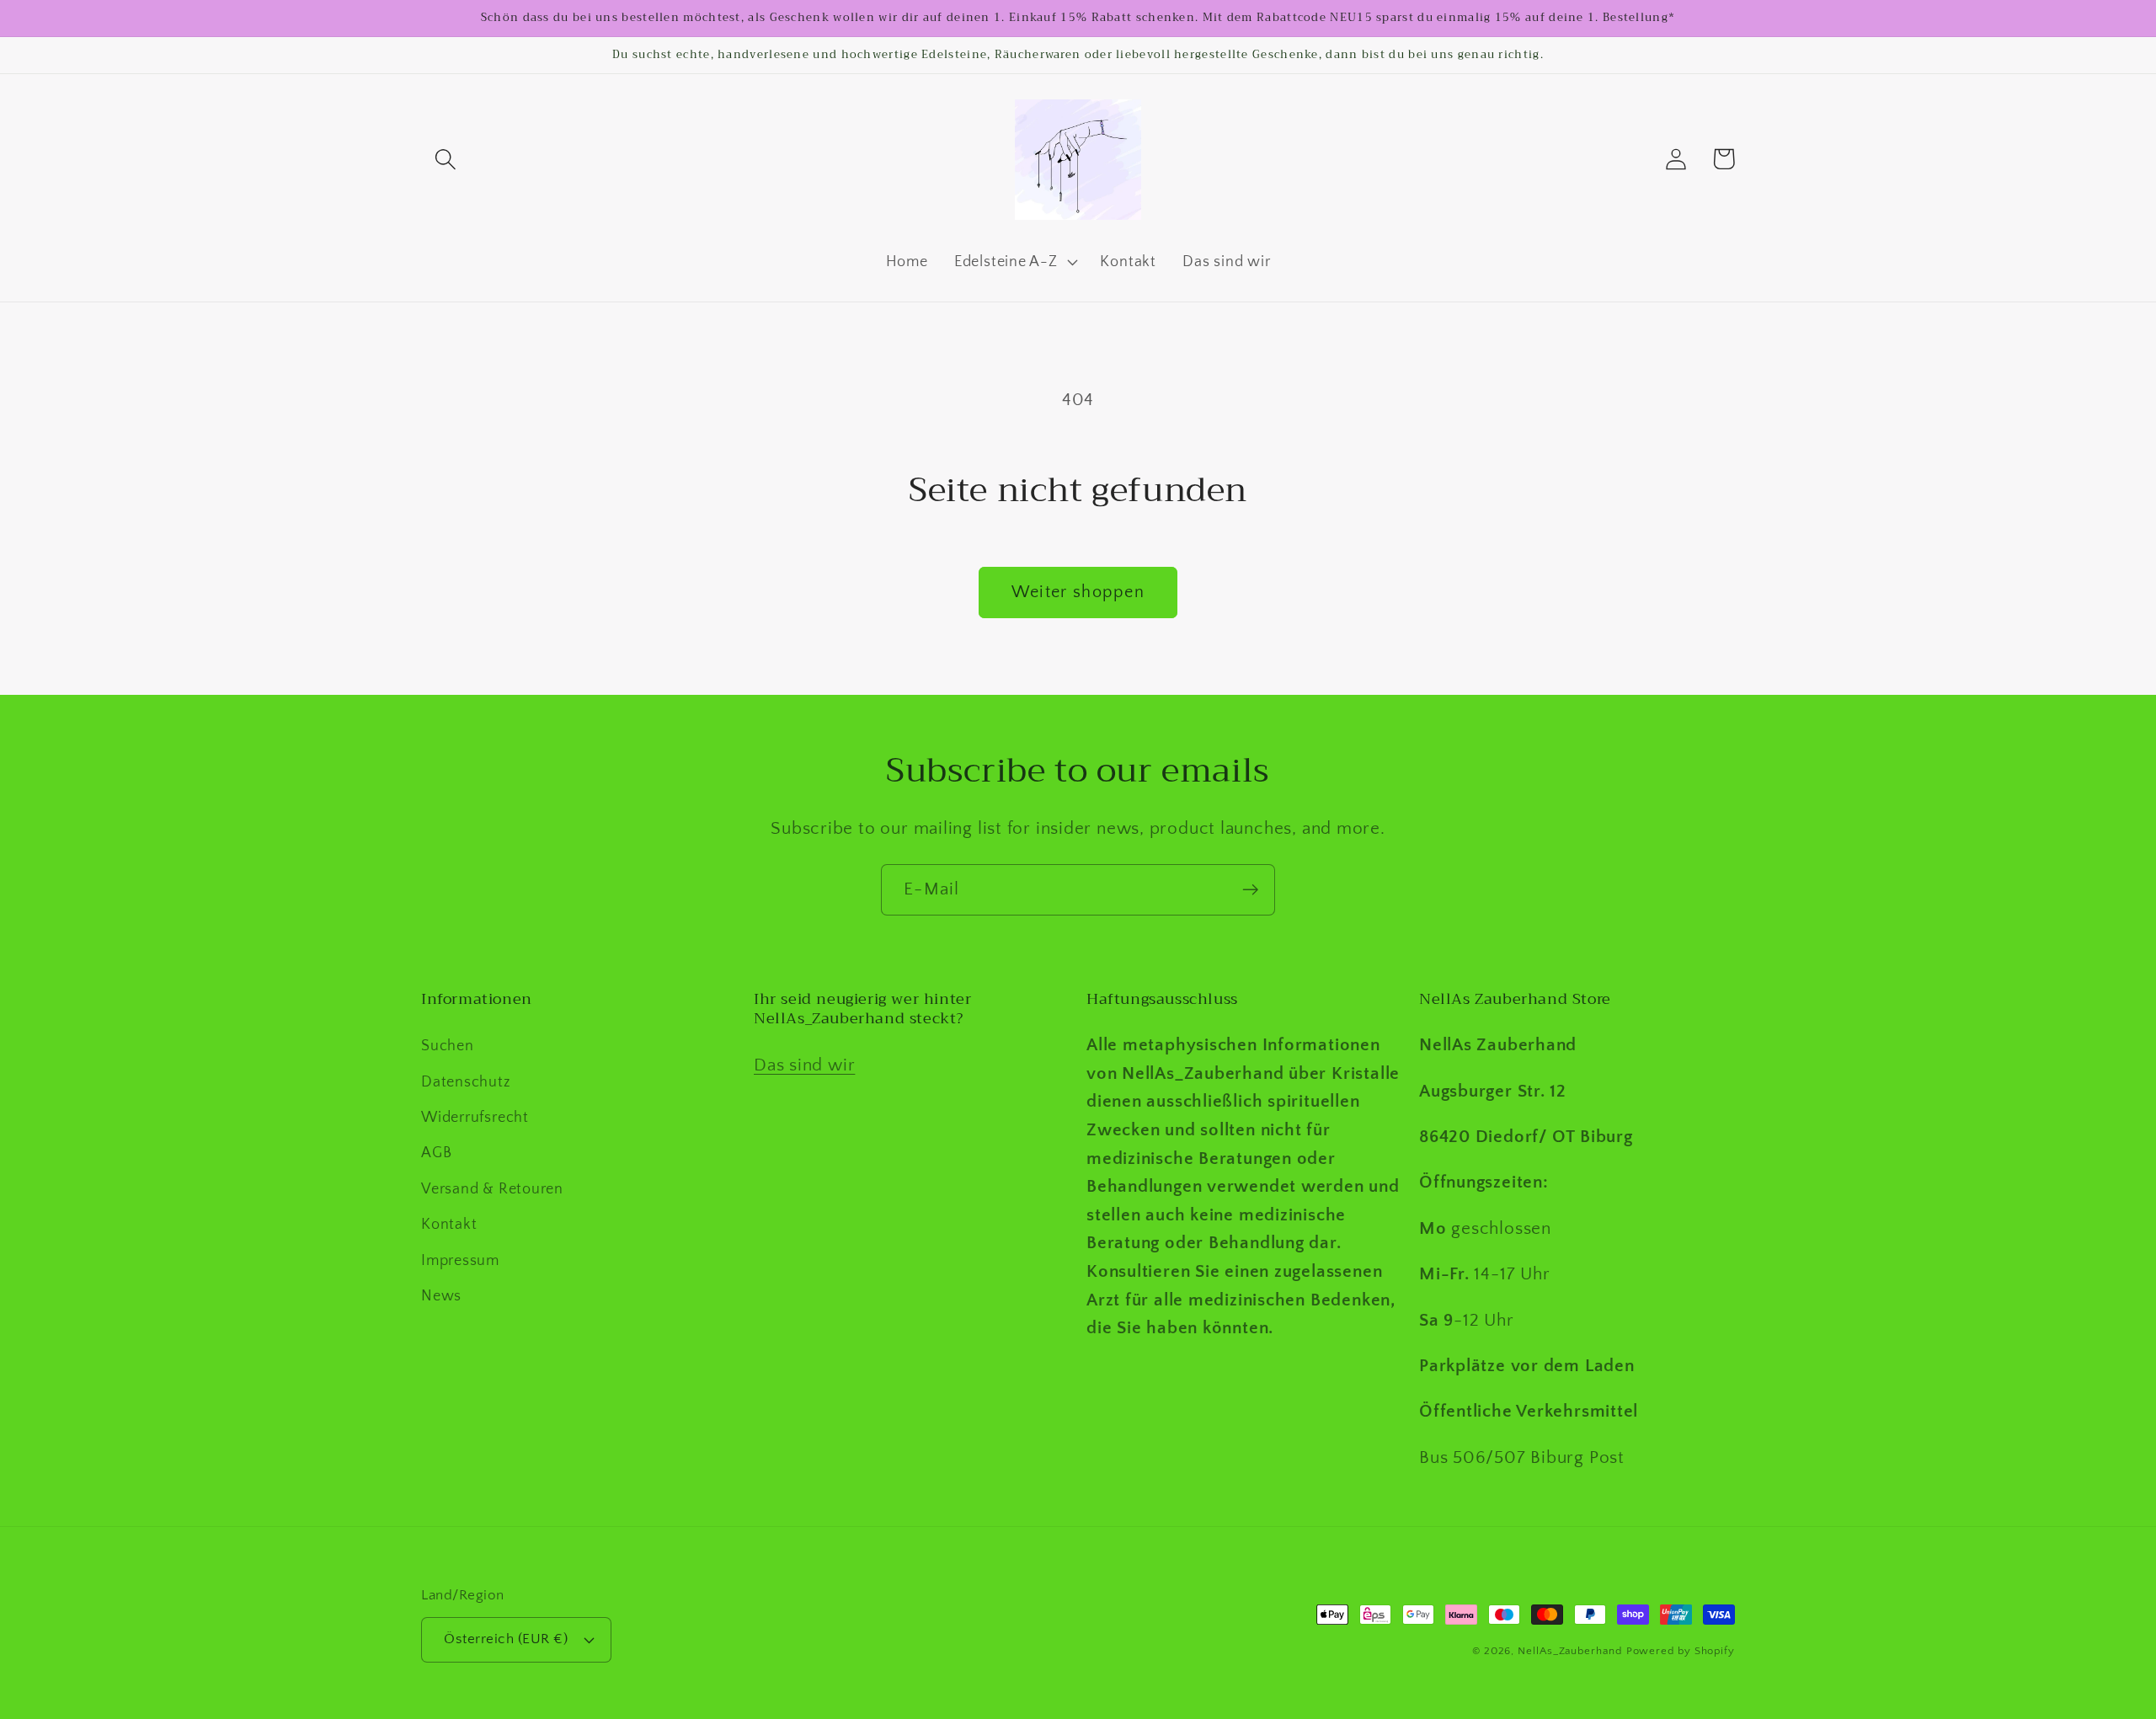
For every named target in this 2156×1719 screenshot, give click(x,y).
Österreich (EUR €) (506, 1639)
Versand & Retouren (492, 1189)
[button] (445, 159)
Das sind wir (804, 1065)
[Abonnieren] (1250, 890)
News (441, 1296)
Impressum (460, 1261)
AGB (436, 1153)
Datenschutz (466, 1082)
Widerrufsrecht (475, 1118)
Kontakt (449, 1225)
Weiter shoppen (1078, 592)
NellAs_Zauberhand (1569, 1651)
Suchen (448, 1046)
